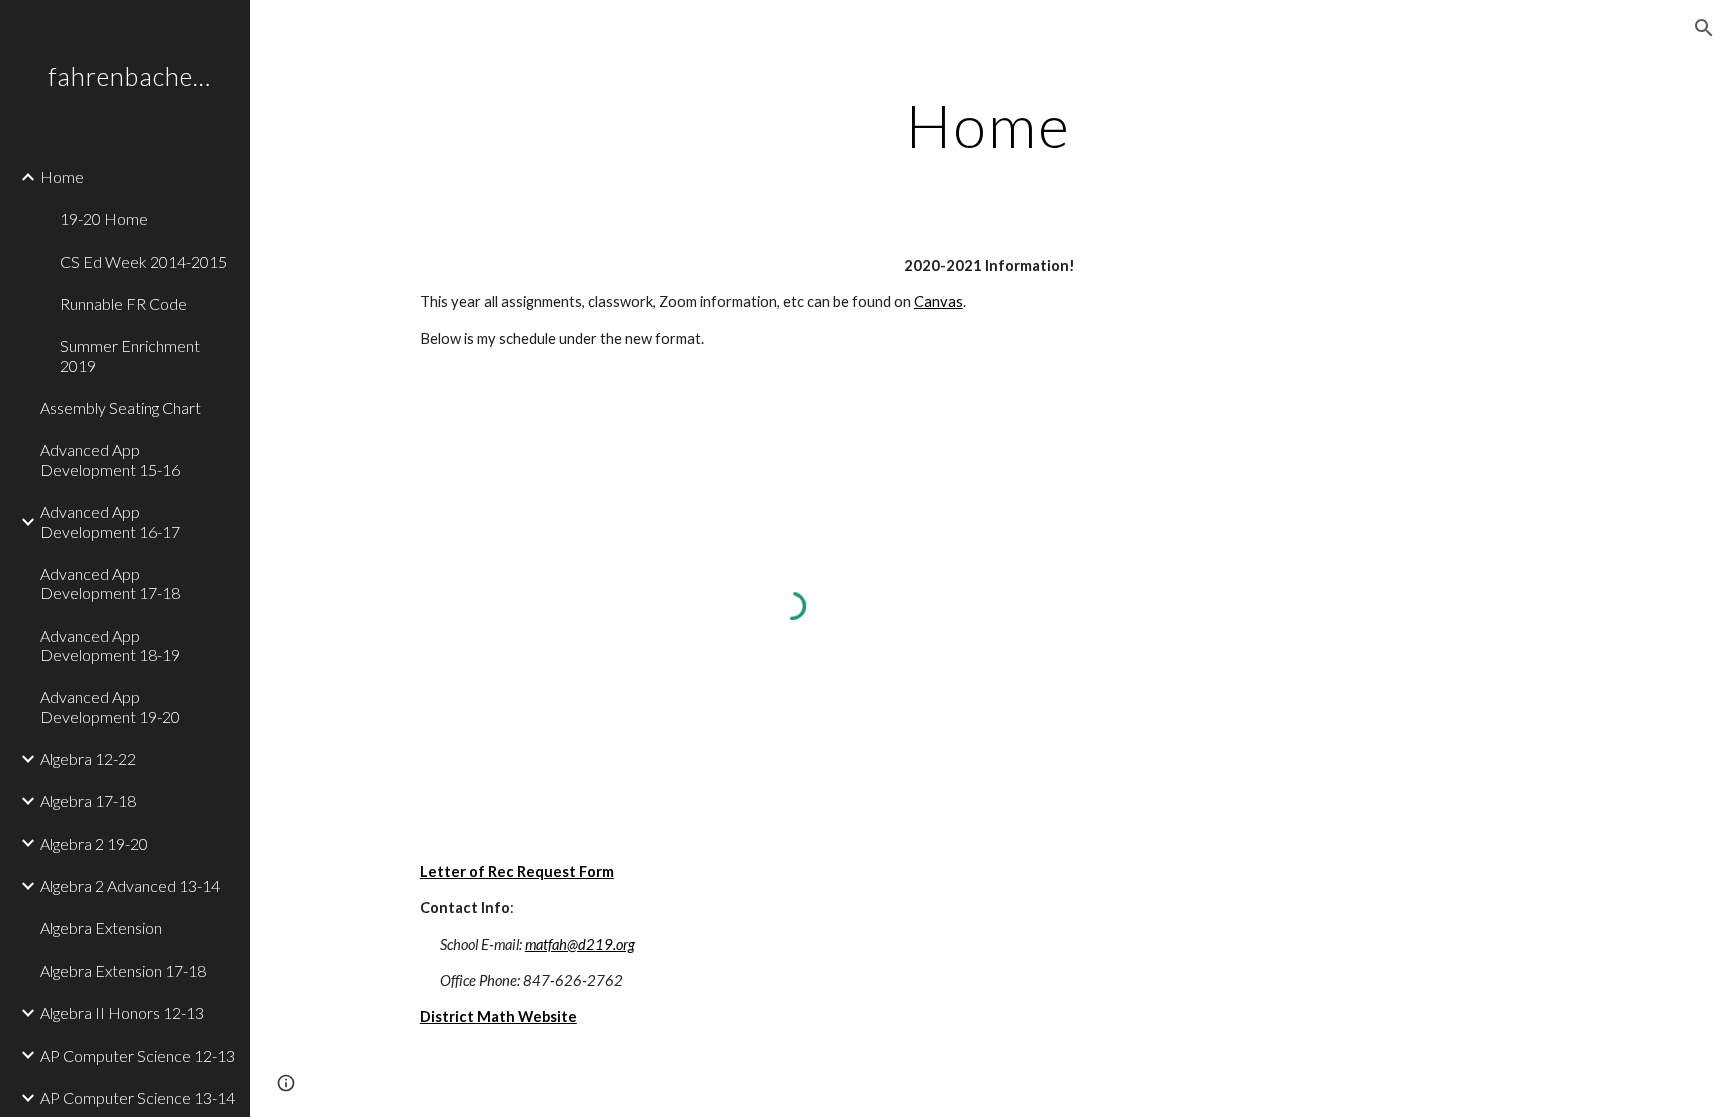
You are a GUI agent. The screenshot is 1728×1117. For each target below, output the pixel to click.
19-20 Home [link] (104, 218)
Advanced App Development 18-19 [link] (110, 645)
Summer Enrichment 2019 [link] (130, 355)
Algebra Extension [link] (101, 927)
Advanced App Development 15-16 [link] (110, 459)
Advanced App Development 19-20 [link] (110, 706)
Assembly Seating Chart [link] (120, 407)
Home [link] (62, 176)
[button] (1704, 28)
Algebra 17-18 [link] (88, 800)
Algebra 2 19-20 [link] (94, 843)
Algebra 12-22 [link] (88, 758)
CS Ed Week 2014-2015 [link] (143, 261)
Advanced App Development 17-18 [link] (110, 583)
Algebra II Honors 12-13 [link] (122, 1012)
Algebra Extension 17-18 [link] (123, 970)
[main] (989, 125)
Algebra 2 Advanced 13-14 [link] (130, 885)
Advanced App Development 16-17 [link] (110, 521)
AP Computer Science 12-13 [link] (137, 1055)
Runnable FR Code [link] (123, 303)
